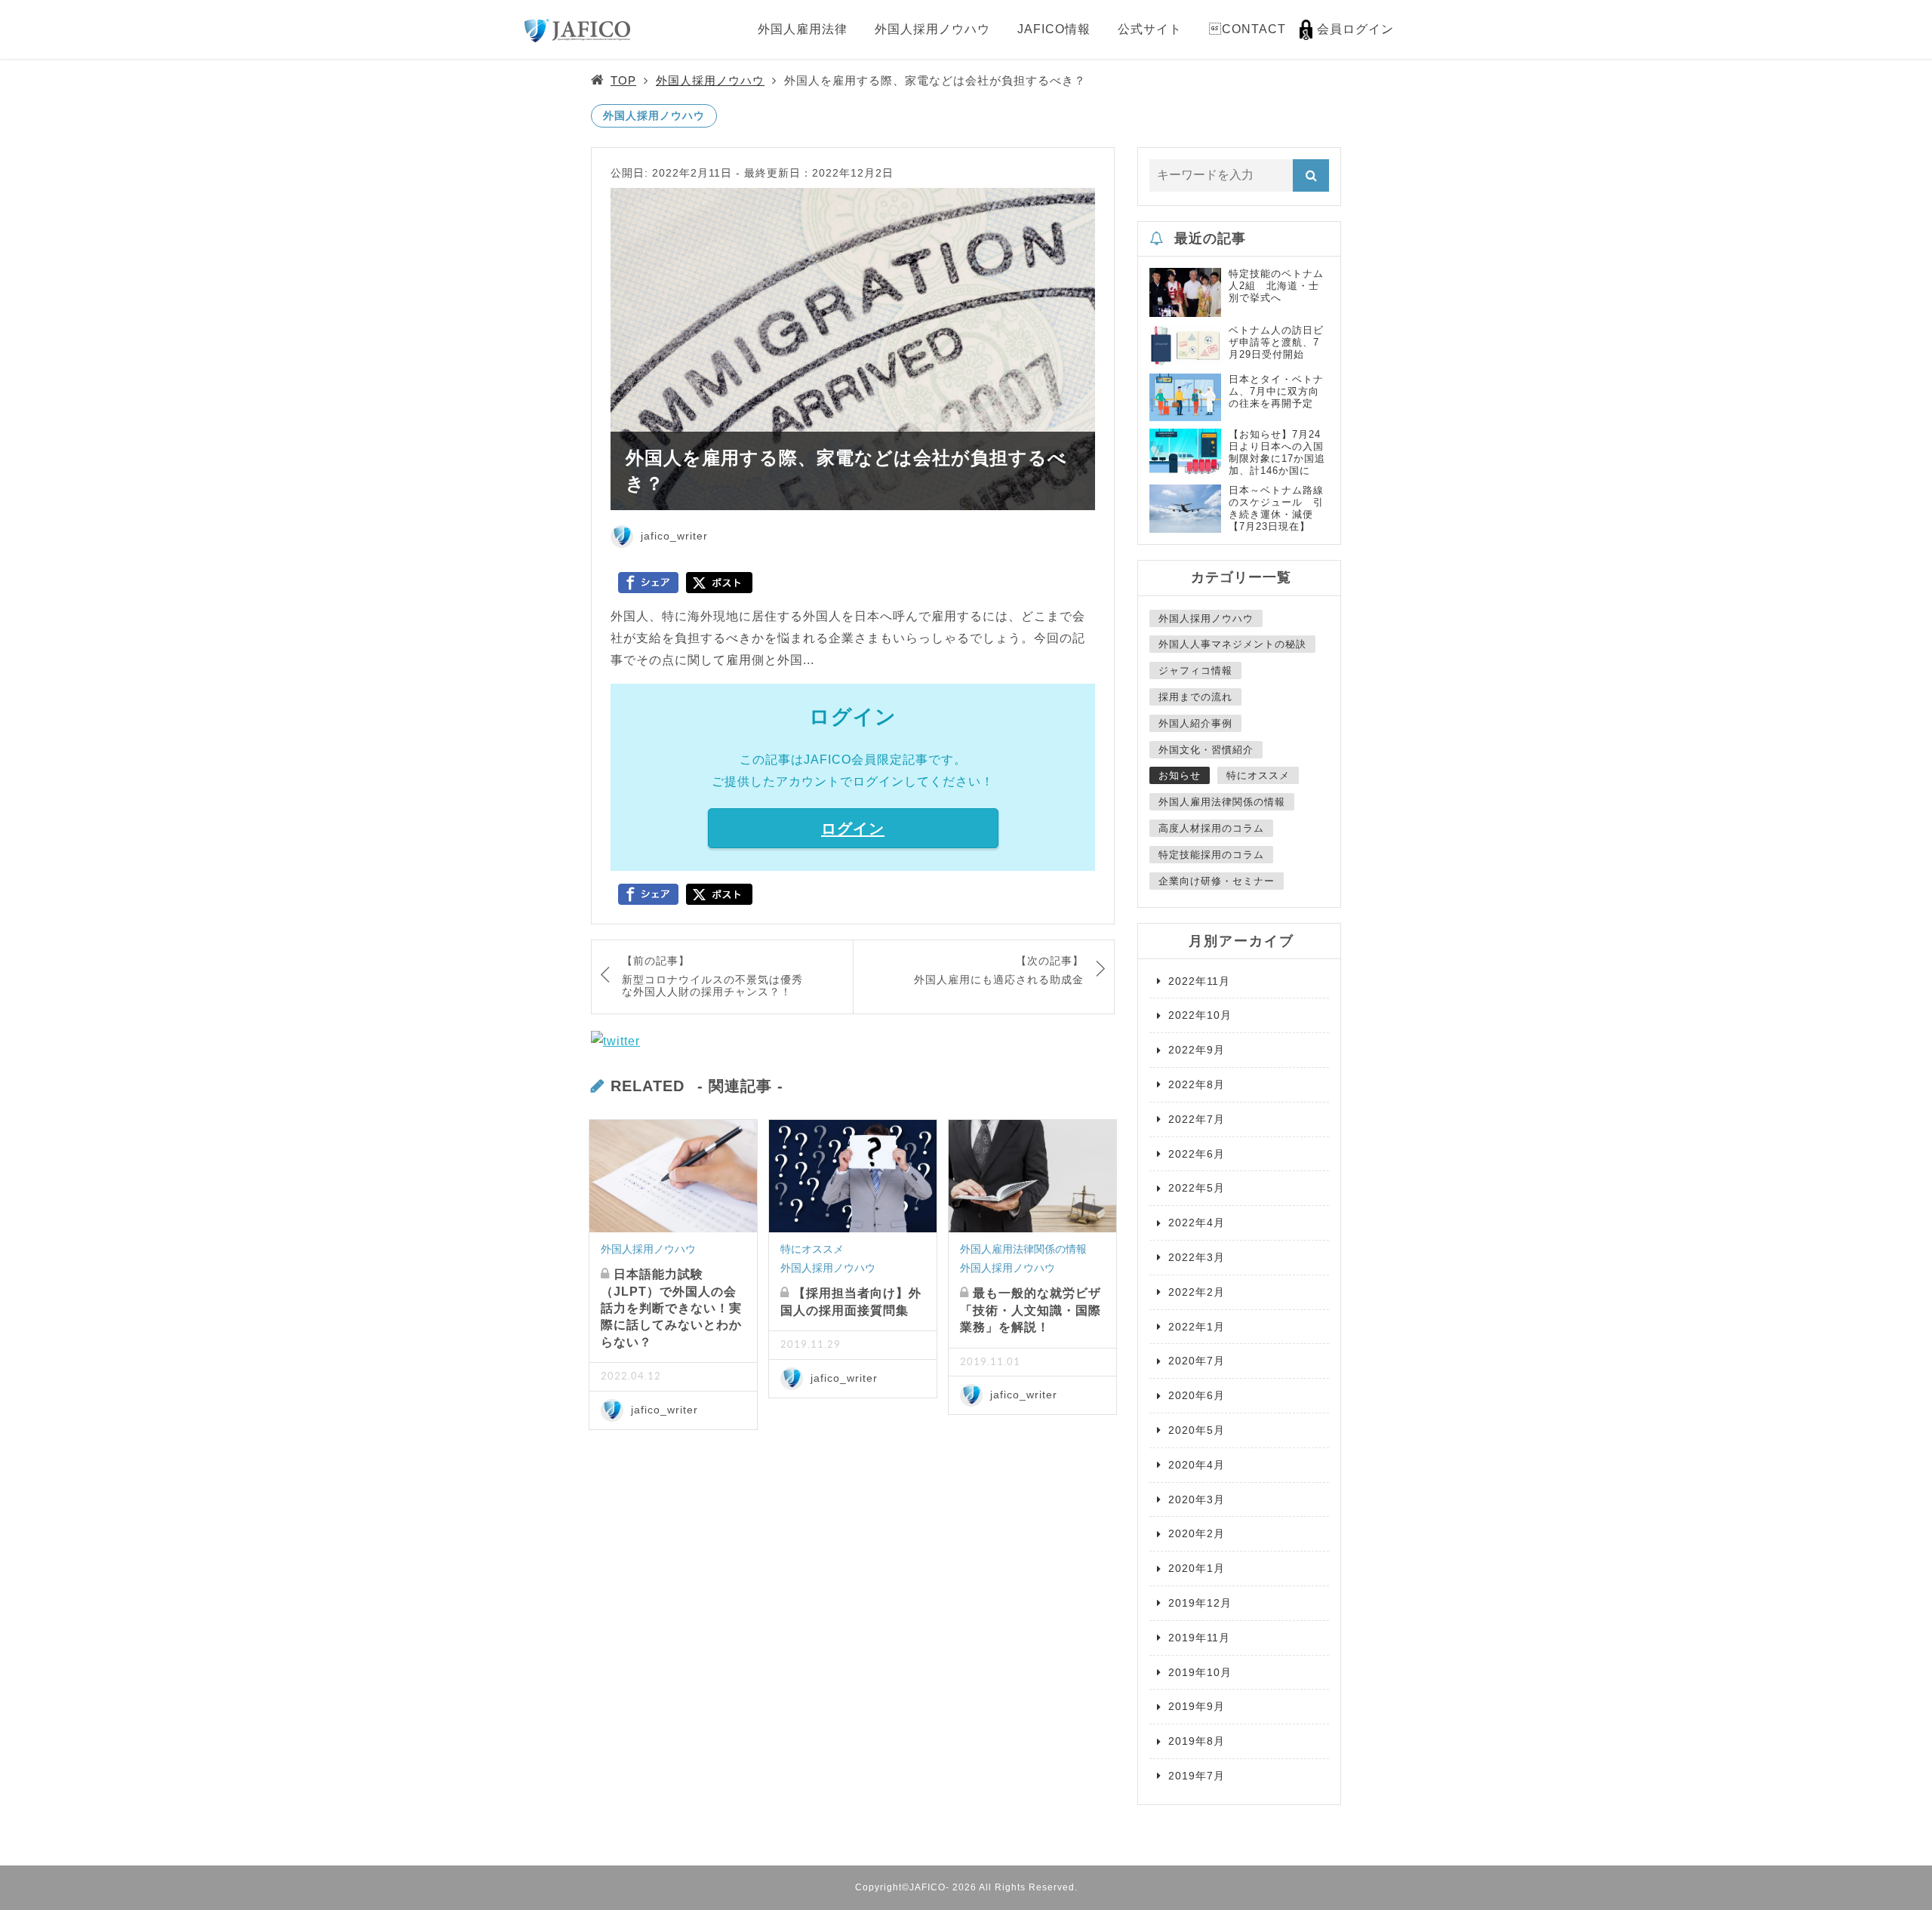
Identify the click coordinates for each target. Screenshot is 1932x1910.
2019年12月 (1200, 1603)
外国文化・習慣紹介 (1206, 750)
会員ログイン (1355, 29)
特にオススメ (812, 1249)
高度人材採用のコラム (1211, 828)
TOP (623, 80)
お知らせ (1180, 775)
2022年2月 (1197, 1292)
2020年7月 (1197, 1361)
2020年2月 (1197, 1533)
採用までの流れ (1195, 697)
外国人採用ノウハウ (932, 29)
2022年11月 (1199, 981)
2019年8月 (1197, 1741)
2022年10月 (1200, 1015)
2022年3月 (1197, 1257)
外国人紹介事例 (1195, 723)
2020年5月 (1197, 1430)
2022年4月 (1197, 1223)
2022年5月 (1197, 1188)
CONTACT (1247, 29)
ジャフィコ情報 (1195, 670)
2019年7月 (1197, 1776)
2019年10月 (1200, 1672)
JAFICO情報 (1054, 29)
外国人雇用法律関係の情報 (1023, 1249)
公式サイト (1150, 29)
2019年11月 (1199, 1638)
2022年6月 (1197, 1154)
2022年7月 (1197, 1119)
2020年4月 (1197, 1465)
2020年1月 (1197, 1568)
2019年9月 (1197, 1706)
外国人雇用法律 (803, 29)
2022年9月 (1197, 1050)
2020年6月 (1197, 1395)
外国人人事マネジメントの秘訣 (1232, 644)
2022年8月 (1197, 1084)
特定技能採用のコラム (1211, 855)
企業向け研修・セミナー (1217, 881)
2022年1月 (1197, 1327)
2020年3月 (1197, 1499)
